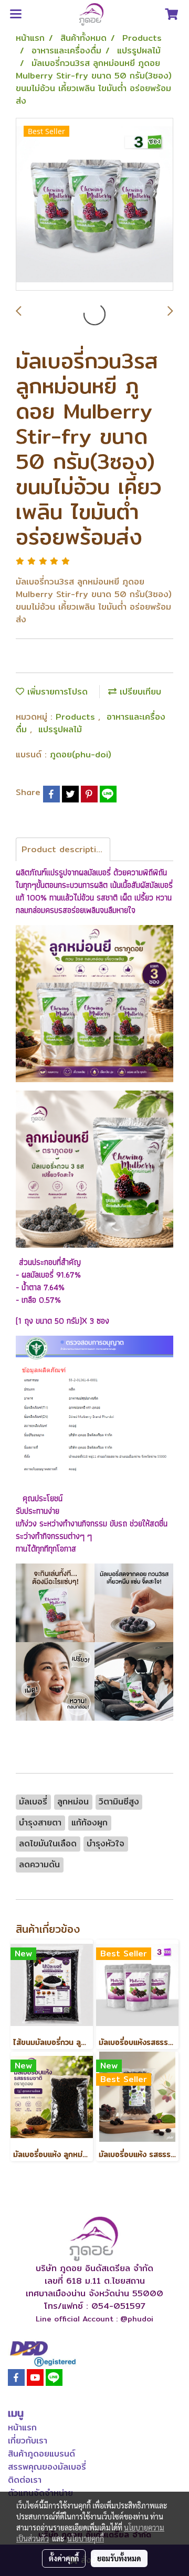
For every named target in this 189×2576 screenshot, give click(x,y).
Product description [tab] (64, 849)
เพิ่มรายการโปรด (56, 692)
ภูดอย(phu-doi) (81, 755)
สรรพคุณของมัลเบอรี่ (47, 2467)
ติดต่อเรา (25, 2480)
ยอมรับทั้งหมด (119, 2558)
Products (77, 717)
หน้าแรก (22, 2428)
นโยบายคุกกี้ (86, 2538)
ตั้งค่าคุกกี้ (64, 2558)
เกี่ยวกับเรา (28, 2441)
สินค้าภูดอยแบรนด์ (41, 2454)
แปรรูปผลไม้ (60, 729)
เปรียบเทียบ (139, 692)
